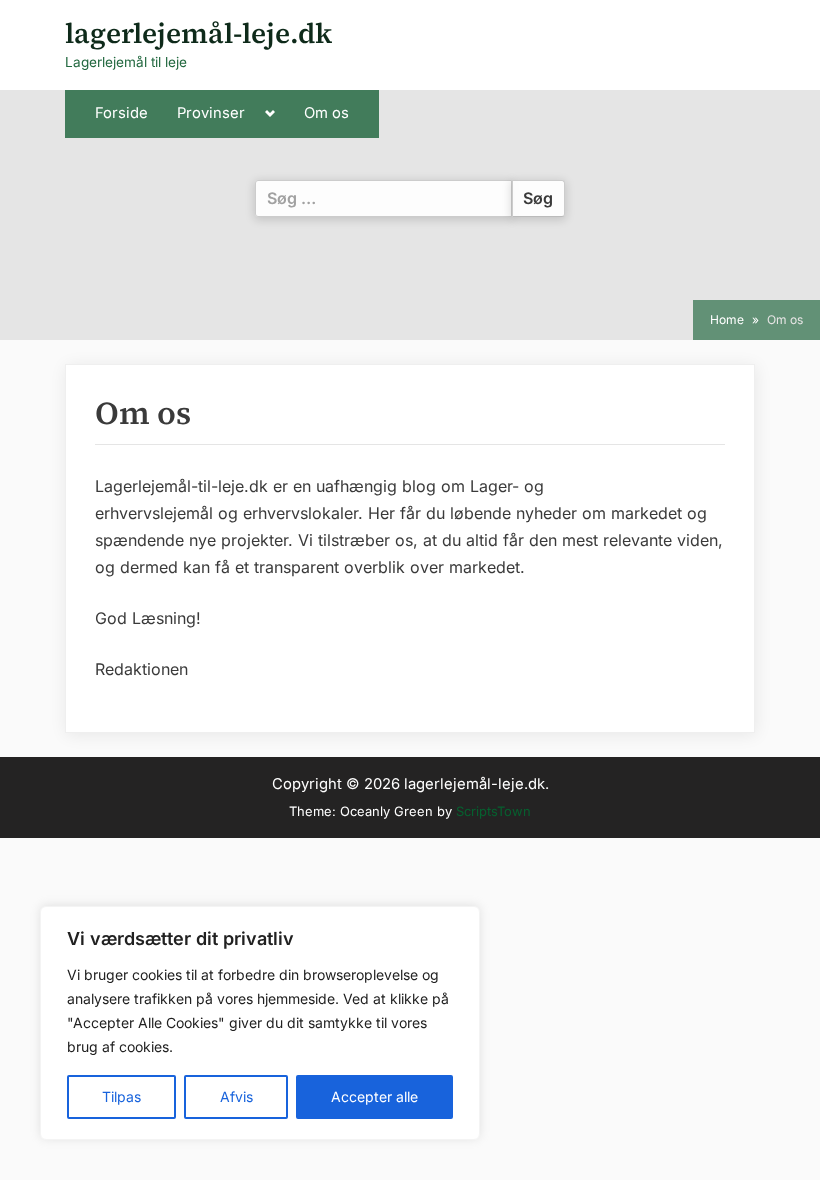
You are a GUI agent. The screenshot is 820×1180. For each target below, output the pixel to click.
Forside (121, 113)
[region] (260, 1023)
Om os (326, 113)
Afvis (236, 1096)
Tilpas (121, 1096)
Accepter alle (374, 1096)
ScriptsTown (493, 811)
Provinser (211, 113)
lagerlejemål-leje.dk (198, 33)
